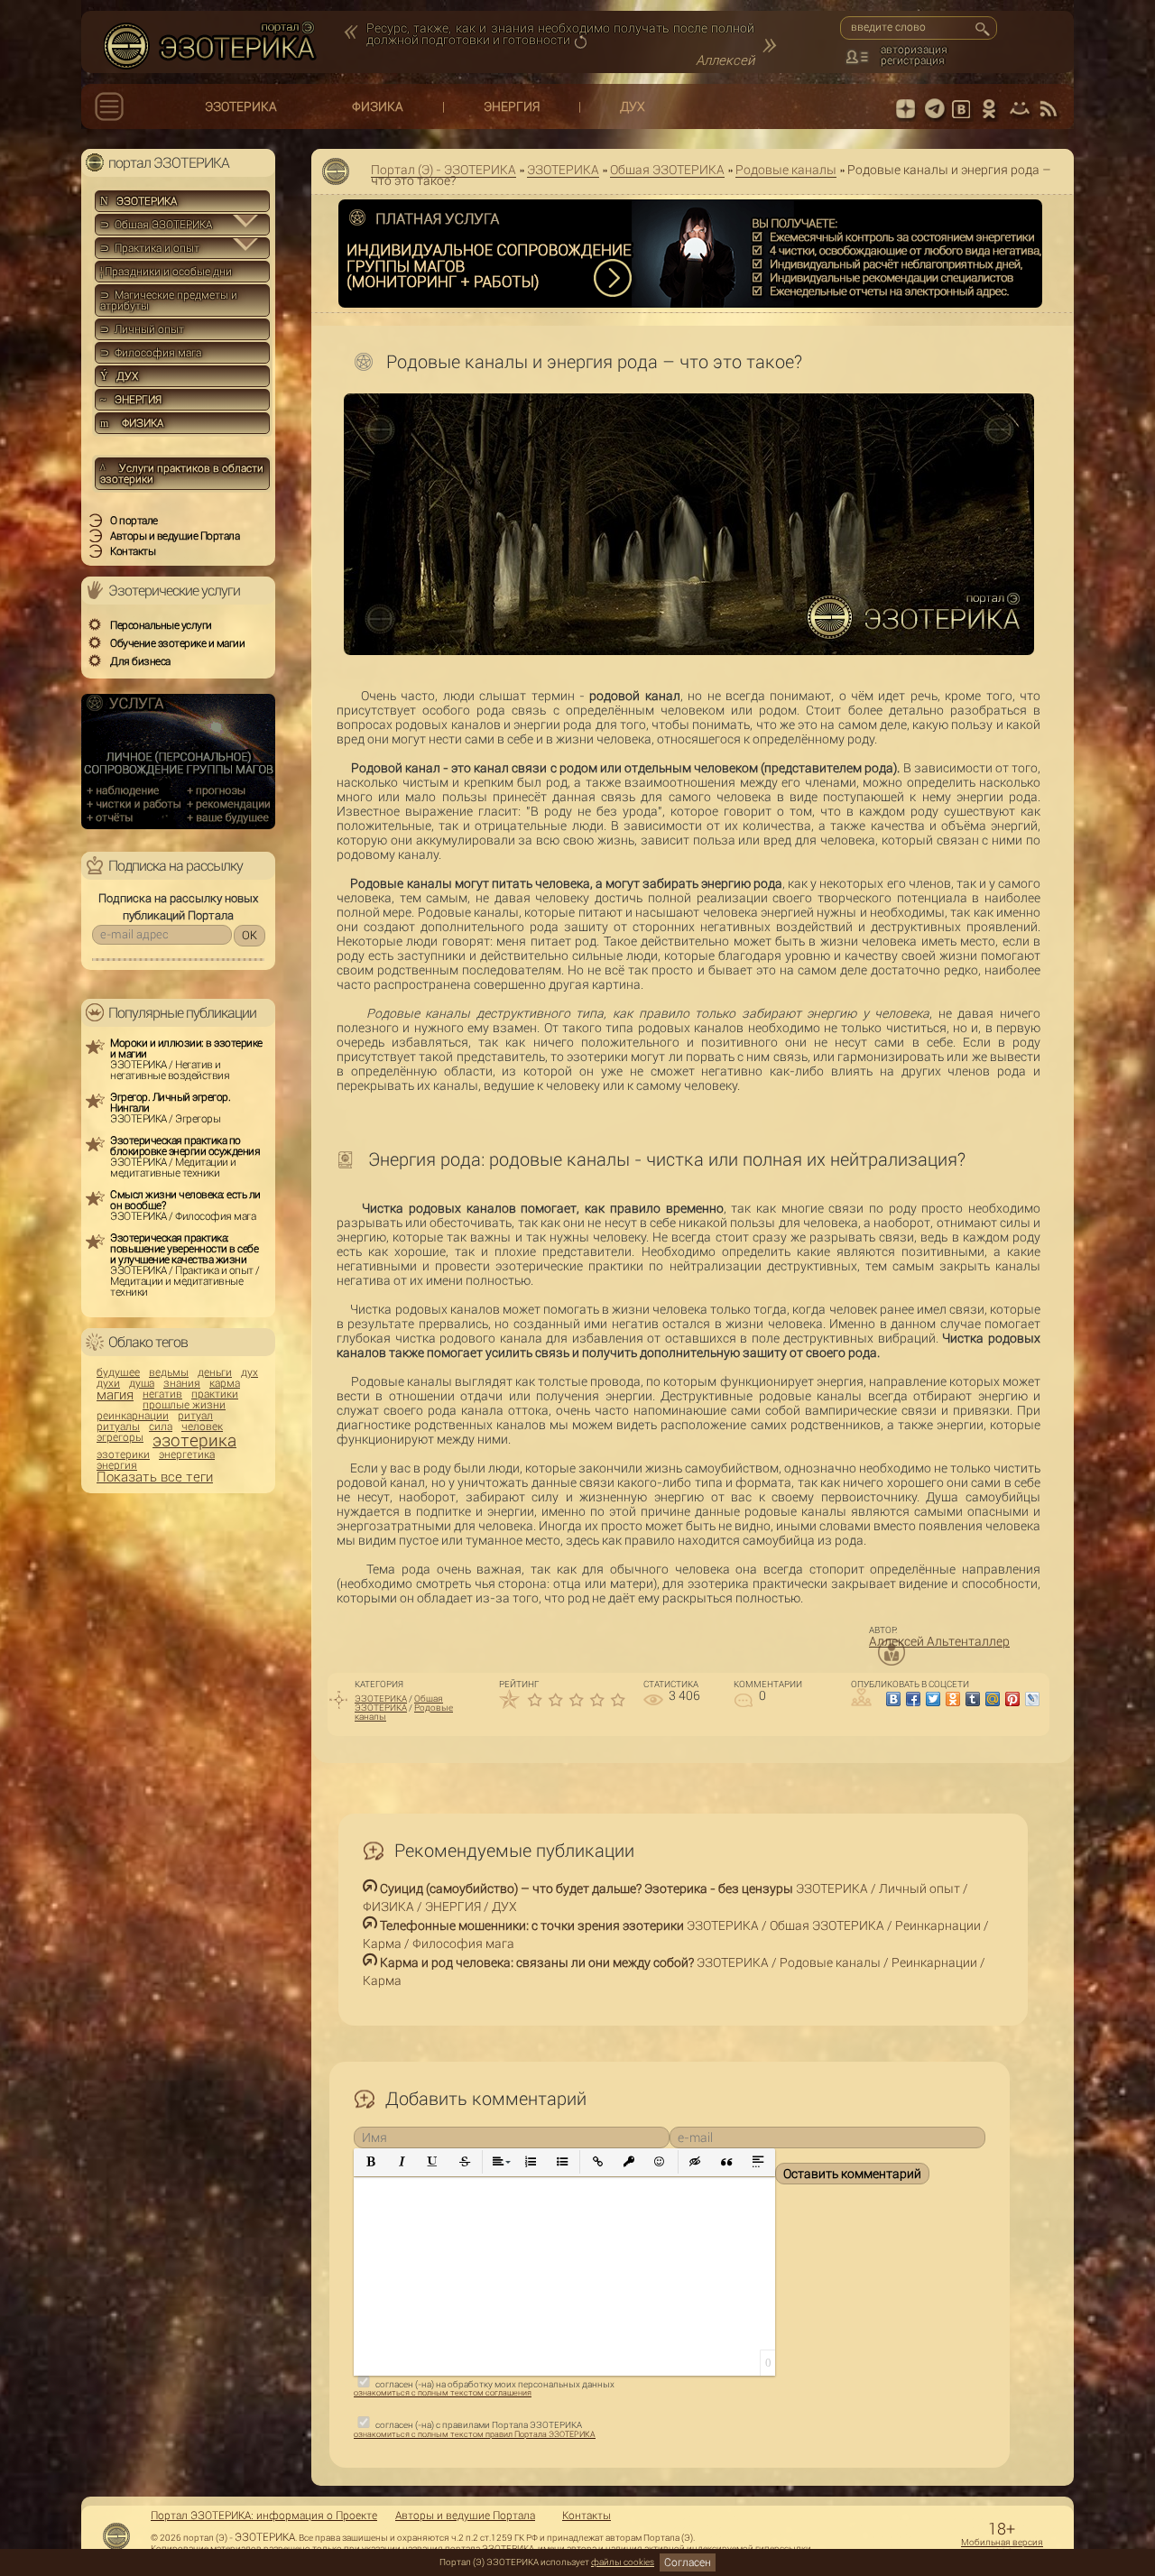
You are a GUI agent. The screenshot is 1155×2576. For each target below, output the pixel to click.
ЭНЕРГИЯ (512, 106)
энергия (117, 1465)
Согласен (688, 2562)
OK (249, 935)
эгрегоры (120, 1437)
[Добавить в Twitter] (933, 1699)
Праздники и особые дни (166, 272)
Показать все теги (155, 1477)
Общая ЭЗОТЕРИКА (667, 170)
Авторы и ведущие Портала (465, 2516)
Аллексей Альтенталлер (939, 1641)
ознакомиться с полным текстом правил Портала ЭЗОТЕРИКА (475, 2434)
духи (108, 1383)
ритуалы (118, 1426)
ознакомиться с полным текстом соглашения (443, 2393)
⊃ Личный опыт (142, 329)
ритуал (195, 1416)
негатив (162, 1394)
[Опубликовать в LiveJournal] (1032, 1699)
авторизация (914, 50)
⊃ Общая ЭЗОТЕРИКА (156, 225)
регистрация (913, 60)
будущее (118, 1372)
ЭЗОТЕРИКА (241, 106)
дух (249, 1372)
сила (161, 1426)
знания (182, 1383)
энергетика (187, 1454)
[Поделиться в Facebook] (913, 1699)
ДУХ (633, 106)
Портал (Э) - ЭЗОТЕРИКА (444, 170)
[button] (371, 2162)
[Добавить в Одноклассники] (953, 1699)
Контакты (587, 2516)
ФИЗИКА (378, 106)
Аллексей (725, 60)
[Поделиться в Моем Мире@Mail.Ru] (993, 1699)
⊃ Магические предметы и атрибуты (169, 300)
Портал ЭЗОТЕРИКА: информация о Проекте (264, 2516)
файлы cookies (623, 2562)
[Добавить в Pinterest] (1012, 1699)
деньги (215, 1372)
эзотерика (194, 1440)
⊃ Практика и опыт (150, 248)
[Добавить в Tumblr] (973, 1699)
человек (202, 1426)
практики (215, 1394)
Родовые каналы (786, 170)
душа (142, 1383)
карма (225, 1383)
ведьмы (169, 1372)
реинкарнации (133, 1416)
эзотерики (123, 1454)
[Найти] (982, 29)
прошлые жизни (184, 1405)
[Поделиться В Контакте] (893, 1699)
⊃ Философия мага (151, 353)
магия (115, 1395)
